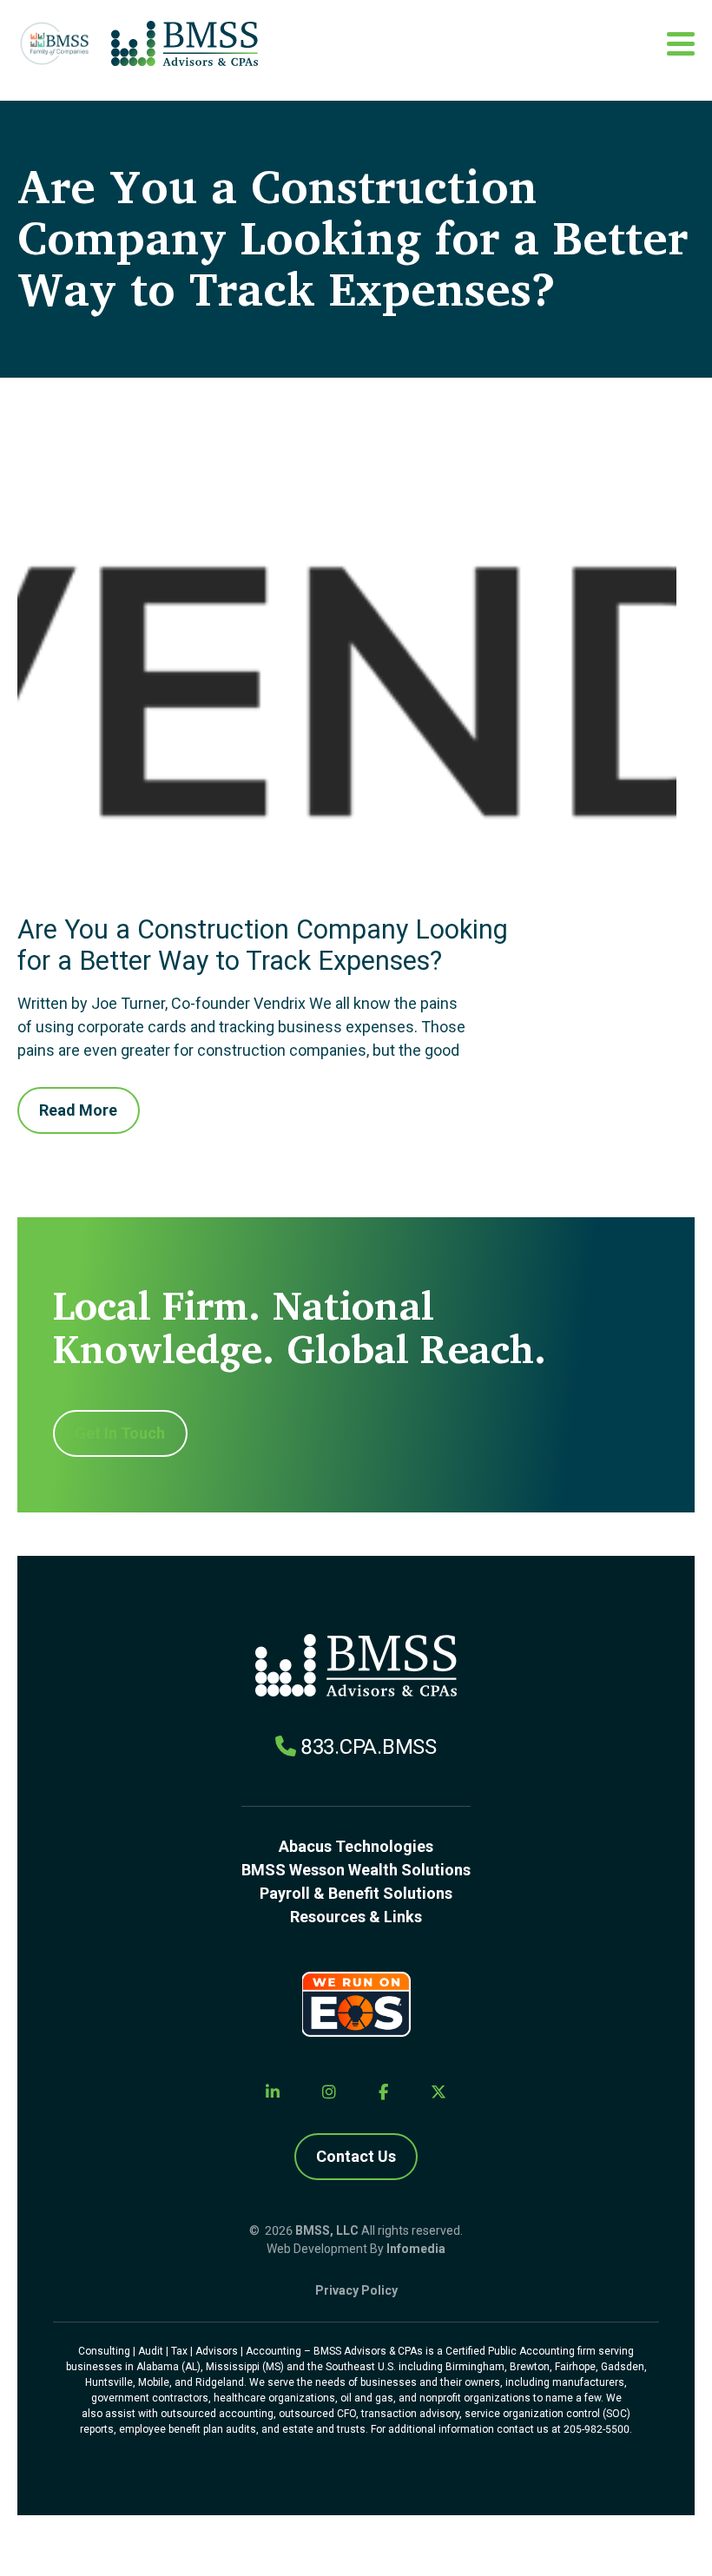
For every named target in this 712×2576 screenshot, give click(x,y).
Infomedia (416, 2249)
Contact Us (356, 2156)
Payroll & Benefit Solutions (356, 1893)
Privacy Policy (356, 2290)
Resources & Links (356, 1917)
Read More (78, 1110)
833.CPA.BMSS (369, 1747)
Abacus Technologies (356, 1846)
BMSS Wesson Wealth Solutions (356, 1870)
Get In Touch (120, 1433)
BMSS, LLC (327, 2230)
